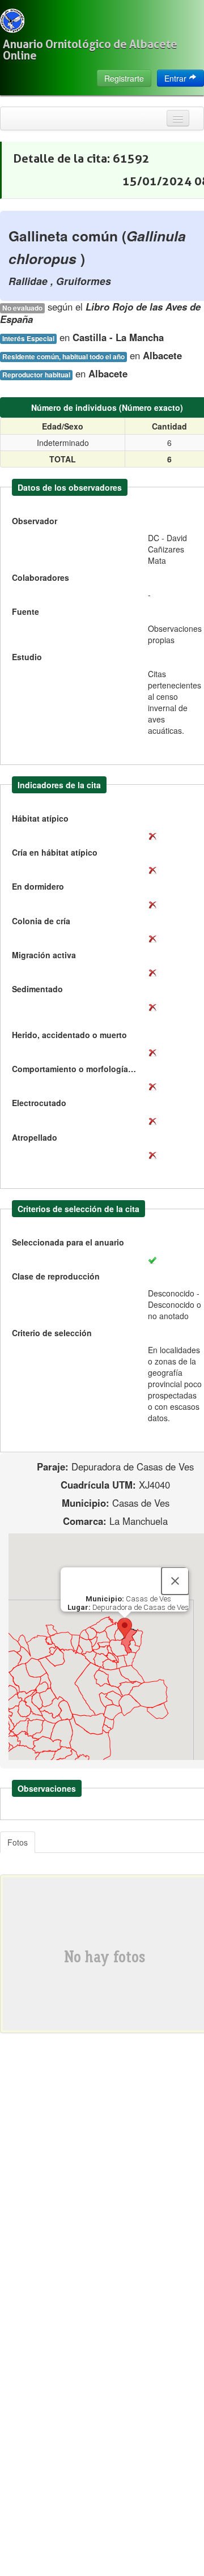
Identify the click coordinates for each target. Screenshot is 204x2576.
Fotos (18, 1842)
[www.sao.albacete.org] (12, 21)
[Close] (175, 1581)
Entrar (177, 78)
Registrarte (124, 78)
